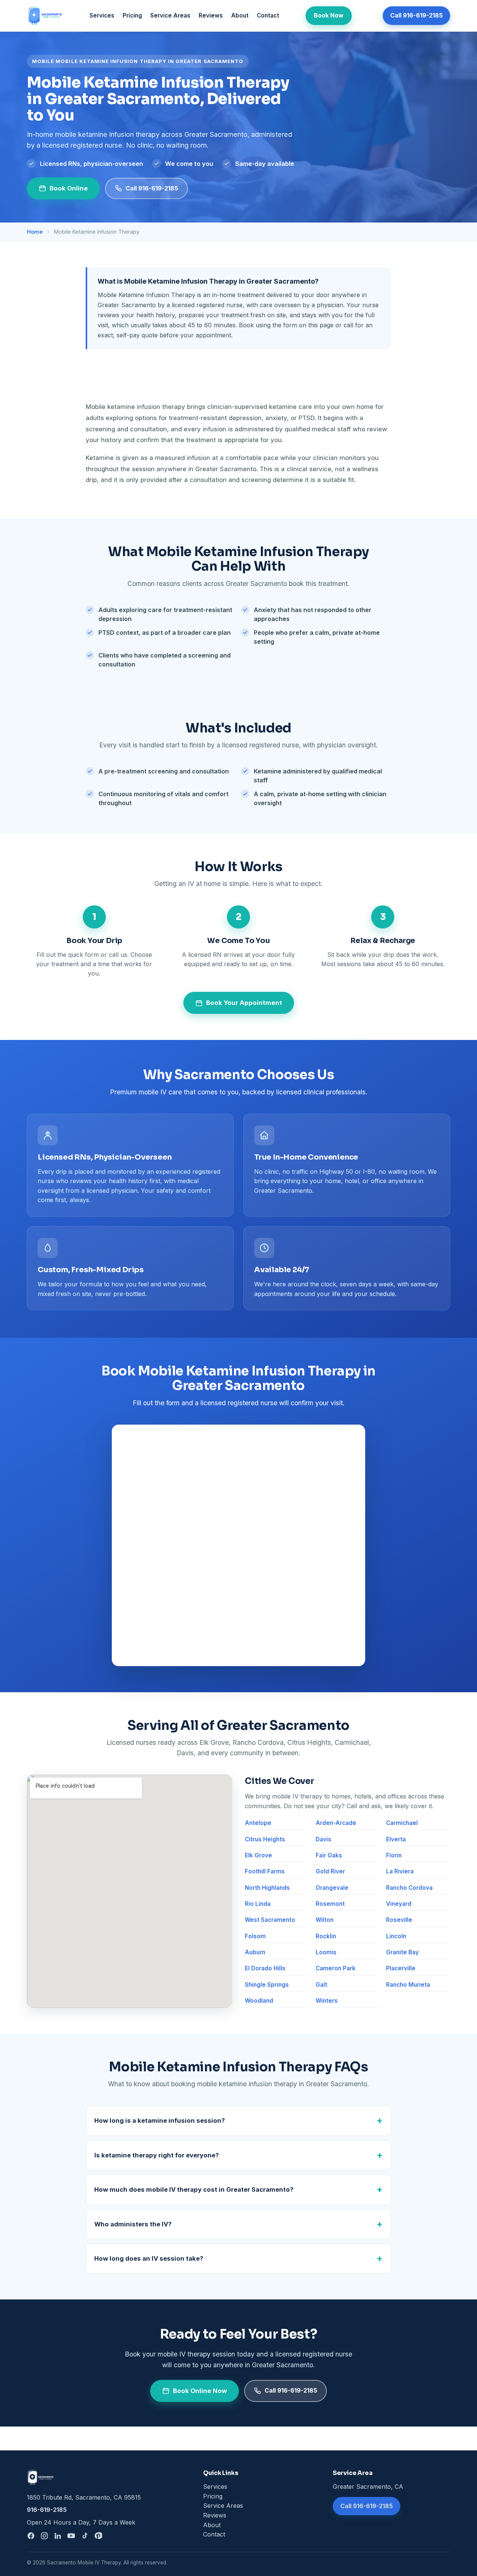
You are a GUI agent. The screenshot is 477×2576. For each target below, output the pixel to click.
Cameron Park (336, 1968)
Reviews (211, 15)
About (240, 15)
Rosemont (330, 1904)
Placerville (401, 1968)
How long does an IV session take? (149, 2258)
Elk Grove (258, 1855)
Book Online (69, 188)
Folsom (255, 1936)
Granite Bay (402, 1952)
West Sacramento (270, 1920)
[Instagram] (44, 2536)
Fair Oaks (329, 1855)
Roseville (399, 1920)
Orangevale (332, 1888)
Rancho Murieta (408, 1985)
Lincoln (396, 1936)
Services (102, 15)
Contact (268, 15)
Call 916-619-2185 (416, 15)
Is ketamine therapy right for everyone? (157, 2155)
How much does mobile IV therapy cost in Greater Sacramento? (194, 2189)
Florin (394, 1855)
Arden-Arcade (336, 1823)
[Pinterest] (98, 2536)
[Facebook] (31, 2536)
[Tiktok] (85, 2536)
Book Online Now (200, 2391)
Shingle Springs (267, 1985)
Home (35, 232)
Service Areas (170, 15)
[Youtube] (71, 2536)
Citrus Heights (265, 1839)
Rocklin (326, 1936)
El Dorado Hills (265, 1968)
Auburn (255, 1952)
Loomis (326, 1952)
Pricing (132, 15)
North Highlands (267, 1888)
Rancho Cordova (409, 1888)
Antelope (258, 1823)
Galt (321, 1985)
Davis (323, 1839)
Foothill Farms (265, 1871)
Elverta (396, 1839)
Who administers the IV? (133, 2224)
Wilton (325, 1920)
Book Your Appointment (244, 1003)
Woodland (259, 2001)
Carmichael (402, 1823)
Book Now (329, 15)
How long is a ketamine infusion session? (159, 2121)
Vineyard (399, 1904)
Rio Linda (258, 1904)
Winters (327, 2001)
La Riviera (400, 1871)
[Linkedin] (58, 2536)
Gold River (330, 1871)
